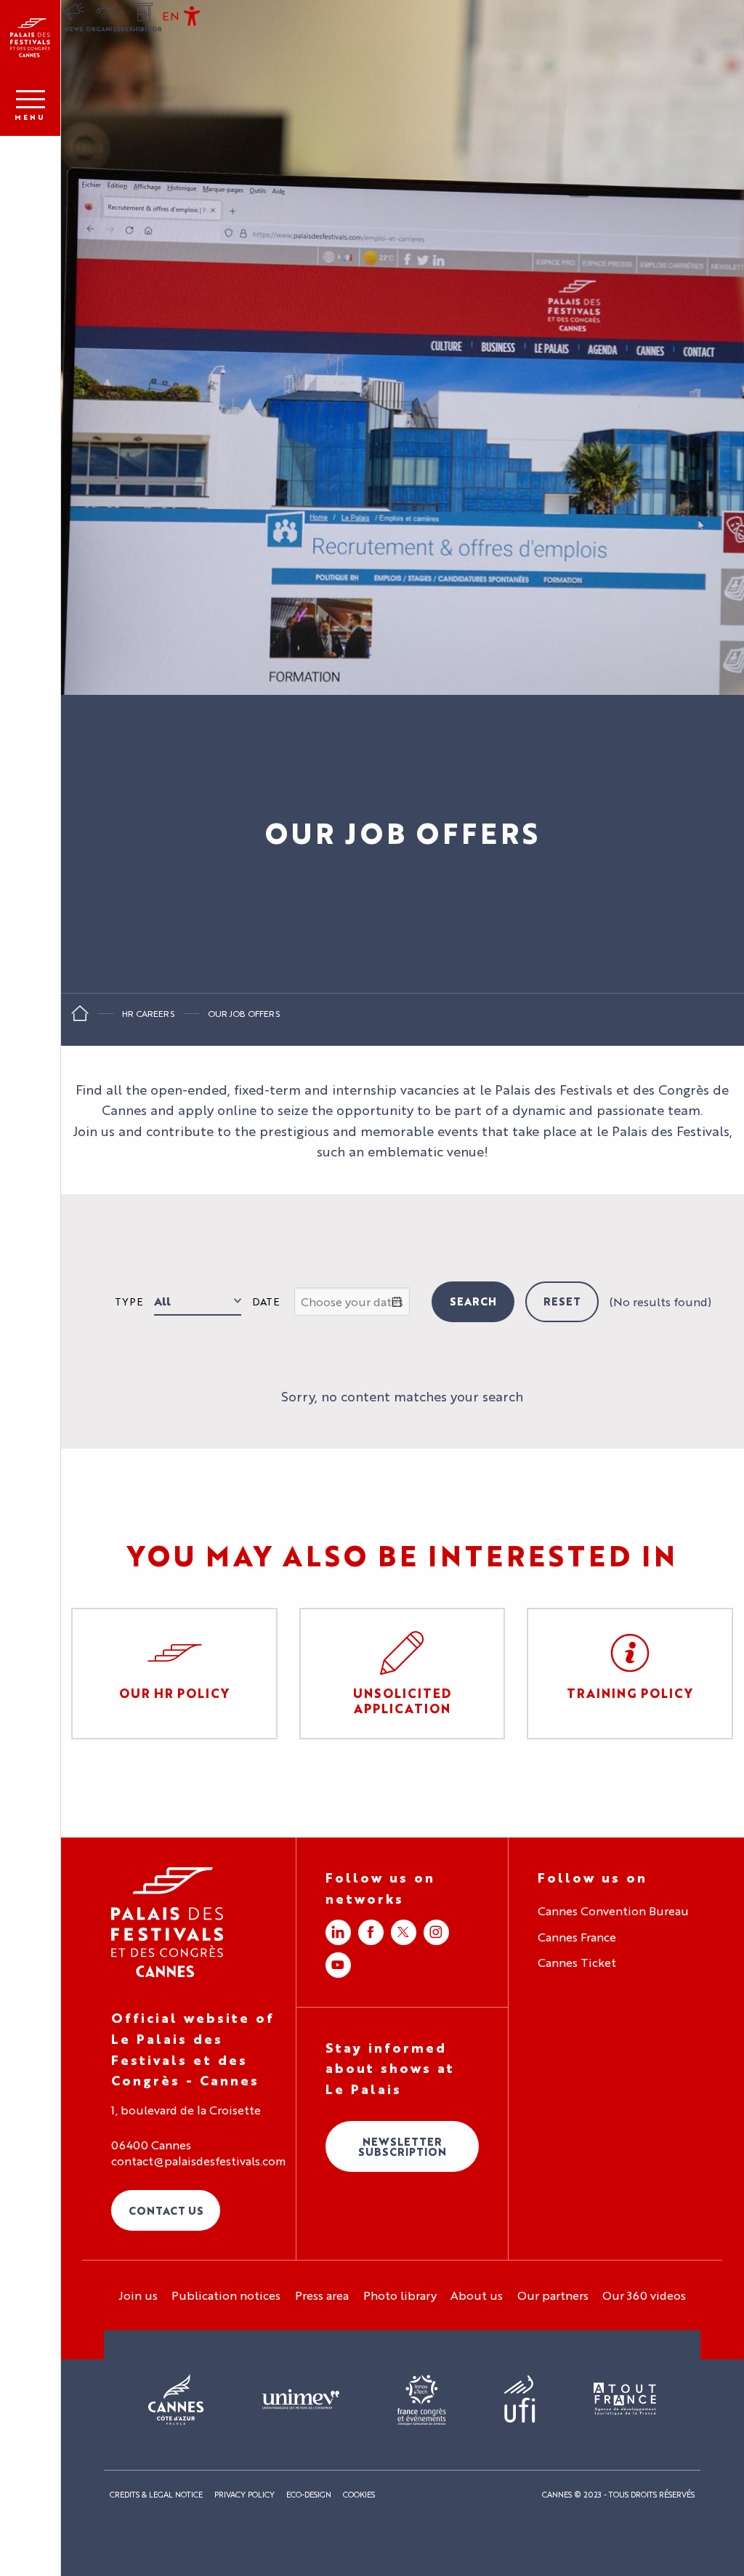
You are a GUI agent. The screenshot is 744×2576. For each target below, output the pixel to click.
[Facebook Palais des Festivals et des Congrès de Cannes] (371, 1932)
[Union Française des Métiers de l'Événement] (301, 2400)
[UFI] (520, 2400)
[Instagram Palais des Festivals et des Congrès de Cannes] (436, 1932)
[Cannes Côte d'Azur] (176, 2400)
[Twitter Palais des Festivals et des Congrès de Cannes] (404, 1932)
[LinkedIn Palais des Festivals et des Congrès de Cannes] (338, 1932)
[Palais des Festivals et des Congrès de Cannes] (167, 1922)
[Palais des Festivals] (30, 38)
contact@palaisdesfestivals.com (198, 2161)
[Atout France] (625, 2400)
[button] (171, 16)
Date (266, 1301)
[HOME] (80, 1018)
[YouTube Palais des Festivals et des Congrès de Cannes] (338, 1965)
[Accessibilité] (192, 16)
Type (129, 1301)
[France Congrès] (422, 2400)
